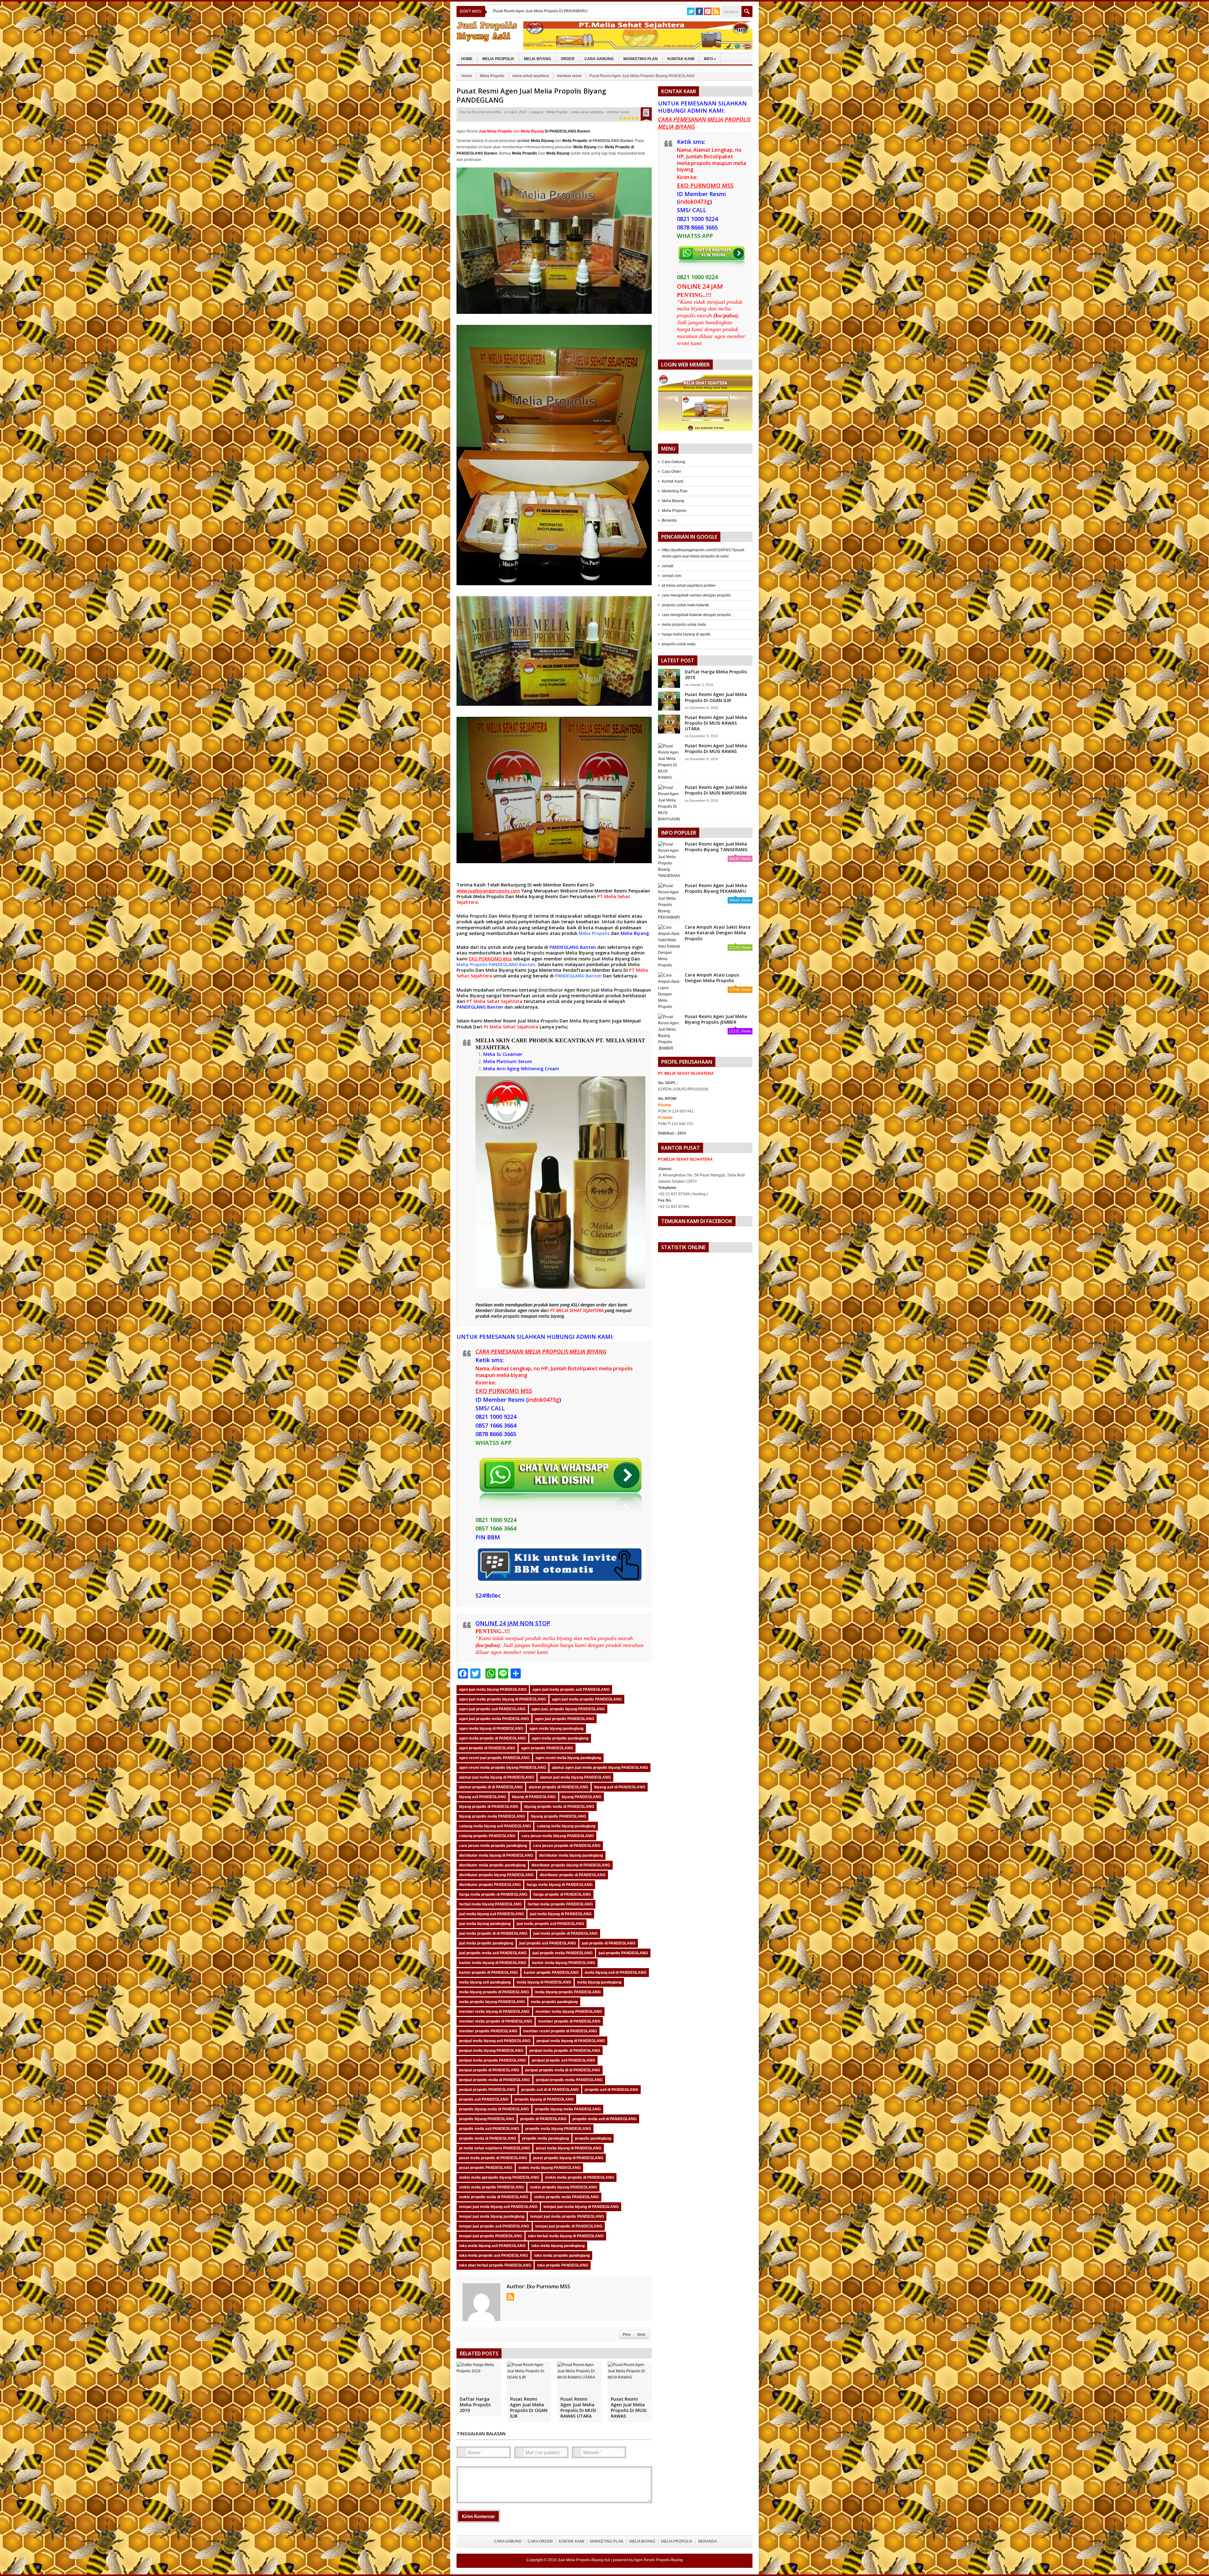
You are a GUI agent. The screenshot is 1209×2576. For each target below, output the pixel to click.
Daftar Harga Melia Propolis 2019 (475, 2405)
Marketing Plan (641, 59)
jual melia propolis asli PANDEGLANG (550, 1924)
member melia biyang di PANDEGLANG (494, 2012)
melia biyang (551, 1316)
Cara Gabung (599, 59)
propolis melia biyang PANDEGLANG (558, 2129)
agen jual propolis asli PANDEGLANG (492, 1709)
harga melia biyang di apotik (686, 634)
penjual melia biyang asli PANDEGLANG (495, 2041)
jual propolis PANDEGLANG (623, 1953)
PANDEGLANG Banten (573, 947)
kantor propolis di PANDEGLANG (488, 1973)
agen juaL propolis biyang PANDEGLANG (568, 1709)
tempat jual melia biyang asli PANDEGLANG (498, 2207)
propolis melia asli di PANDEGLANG (604, 2119)
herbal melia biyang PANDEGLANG (490, 1904)
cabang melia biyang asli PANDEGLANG (495, 1826)
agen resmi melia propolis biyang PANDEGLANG (502, 1768)
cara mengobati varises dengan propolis (696, 595)
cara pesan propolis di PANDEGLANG (567, 1846)
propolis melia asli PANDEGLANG (489, 2129)
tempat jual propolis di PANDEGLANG (569, 2226)
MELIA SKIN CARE (501, 1040)
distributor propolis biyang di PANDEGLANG (571, 1865)
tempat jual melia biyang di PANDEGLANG (581, 2207)
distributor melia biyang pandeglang (571, 1855)
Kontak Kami (681, 59)
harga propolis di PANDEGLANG (562, 1894)
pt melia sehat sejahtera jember (689, 586)
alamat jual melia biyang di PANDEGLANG (497, 1777)
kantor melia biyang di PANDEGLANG (493, 1963)
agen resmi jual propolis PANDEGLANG (494, 1758)
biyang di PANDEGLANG (534, 1797)
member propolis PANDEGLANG (488, 2031)
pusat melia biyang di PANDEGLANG (569, 2148)
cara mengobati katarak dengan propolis (696, 615)
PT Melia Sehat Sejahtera (494, 1001)
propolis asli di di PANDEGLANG (550, 2090)
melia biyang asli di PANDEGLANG (616, 1973)
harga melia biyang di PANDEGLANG (560, 1885)
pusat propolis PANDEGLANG (486, 2168)
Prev (627, 2335)
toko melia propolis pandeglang (562, 2256)
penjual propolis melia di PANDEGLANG (494, 2080)
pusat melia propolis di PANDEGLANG (493, 2158)
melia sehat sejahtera (531, 76)
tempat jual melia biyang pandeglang (492, 2216)
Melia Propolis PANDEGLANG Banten (496, 964)
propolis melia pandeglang (545, 2138)
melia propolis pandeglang (554, 2002)
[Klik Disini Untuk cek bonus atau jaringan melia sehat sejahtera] (708, 405)
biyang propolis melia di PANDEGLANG (559, 1807)
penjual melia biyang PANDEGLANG (491, 2051)
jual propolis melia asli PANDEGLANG (493, 1953)
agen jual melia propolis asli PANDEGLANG (571, 1690)
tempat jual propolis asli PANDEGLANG (494, 2226)
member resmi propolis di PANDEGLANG (560, 2031)
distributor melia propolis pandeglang (492, 1865)
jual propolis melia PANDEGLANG (562, 1953)
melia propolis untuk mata (684, 625)
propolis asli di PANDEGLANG (611, 2090)
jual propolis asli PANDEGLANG (548, 1943)
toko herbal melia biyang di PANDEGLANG (566, 2236)
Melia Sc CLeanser (503, 1054)
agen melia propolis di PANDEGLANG (492, 1738)
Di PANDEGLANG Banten (555, 131)
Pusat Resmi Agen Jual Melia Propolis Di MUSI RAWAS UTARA (578, 2408)
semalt (667, 566)
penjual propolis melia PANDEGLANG (569, 2080)
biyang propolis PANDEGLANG (558, 1816)
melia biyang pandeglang (599, 1982)
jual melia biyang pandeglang (485, 1924)
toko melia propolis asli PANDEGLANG (494, 2256)
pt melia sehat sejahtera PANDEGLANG (494, 2148)
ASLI (576, 1305)
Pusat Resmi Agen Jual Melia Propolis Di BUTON (535, 11)
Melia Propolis (498, 59)
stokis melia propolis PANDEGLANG (491, 2187)
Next (641, 2335)
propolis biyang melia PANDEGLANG (568, 2109)
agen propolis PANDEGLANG (547, 1748)
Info (710, 59)
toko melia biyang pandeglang (558, 2246)
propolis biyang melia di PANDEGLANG (494, 2109)
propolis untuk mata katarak (685, 605)
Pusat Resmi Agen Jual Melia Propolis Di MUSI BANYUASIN (716, 790)
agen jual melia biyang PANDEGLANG (493, 1690)
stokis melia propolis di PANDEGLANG (579, 2177)
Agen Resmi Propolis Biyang (658, 2560)
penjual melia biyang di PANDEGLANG (571, 2041)
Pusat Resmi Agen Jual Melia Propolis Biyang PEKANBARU (716, 888)
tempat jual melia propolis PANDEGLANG (567, 2216)
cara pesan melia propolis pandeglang (493, 1846)
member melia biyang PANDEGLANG (569, 2012)
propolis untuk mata (679, 644)
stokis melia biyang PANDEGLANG (549, 2168)
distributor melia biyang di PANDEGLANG (496, 1855)
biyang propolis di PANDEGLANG (489, 1807)
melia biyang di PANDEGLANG (544, 1982)
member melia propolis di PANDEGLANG (496, 2021)
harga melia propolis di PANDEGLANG (493, 1894)
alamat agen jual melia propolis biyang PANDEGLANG (600, 1768)
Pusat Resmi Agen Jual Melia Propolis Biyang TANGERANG (716, 847)
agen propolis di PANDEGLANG (487, 1748)
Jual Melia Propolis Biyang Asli (584, 2560)
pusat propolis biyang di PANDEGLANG (568, 2158)
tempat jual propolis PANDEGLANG (491, 2236)
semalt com (672, 576)
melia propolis (505, 1316)
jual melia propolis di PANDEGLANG (565, 1933)
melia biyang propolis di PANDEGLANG (494, 1992)
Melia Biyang (537, 59)
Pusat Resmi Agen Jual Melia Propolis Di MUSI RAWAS (629, 2408)
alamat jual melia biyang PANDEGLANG (575, 1777)
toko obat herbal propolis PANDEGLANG (495, 2265)
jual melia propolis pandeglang (486, 1943)
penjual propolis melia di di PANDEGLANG (563, 2070)
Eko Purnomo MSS (487, 112)
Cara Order (671, 472)
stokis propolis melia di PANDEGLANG (494, 2197)
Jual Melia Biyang (611, 959)
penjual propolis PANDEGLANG (487, 2090)
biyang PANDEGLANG (582, 1797)
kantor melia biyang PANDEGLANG (564, 1963)
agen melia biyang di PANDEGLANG (491, 1729)
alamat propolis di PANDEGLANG (558, 1787)
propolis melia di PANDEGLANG (488, 2138)
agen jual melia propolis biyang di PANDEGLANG (502, 1699)
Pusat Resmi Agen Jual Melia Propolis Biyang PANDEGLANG (531, 95)
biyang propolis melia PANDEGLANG (492, 1816)
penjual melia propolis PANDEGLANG (492, 2060)
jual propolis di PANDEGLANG (609, 1943)
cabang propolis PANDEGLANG (487, 1836)
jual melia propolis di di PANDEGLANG (493, 1933)
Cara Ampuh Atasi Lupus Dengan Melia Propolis (712, 978)
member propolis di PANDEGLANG (569, 2021)
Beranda (669, 520)
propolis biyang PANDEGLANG (487, 2119)
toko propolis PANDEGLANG (563, 2265)
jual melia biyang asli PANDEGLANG (491, 1914)
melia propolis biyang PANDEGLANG (492, 2002)
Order (568, 59)
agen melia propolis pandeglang (560, 1738)
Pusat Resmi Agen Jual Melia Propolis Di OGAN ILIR (529, 2408)
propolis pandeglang (593, 2138)
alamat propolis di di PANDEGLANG (491, 1787)
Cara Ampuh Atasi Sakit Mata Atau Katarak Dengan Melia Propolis (718, 933)
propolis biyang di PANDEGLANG (544, 2099)
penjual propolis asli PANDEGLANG (563, 2060)
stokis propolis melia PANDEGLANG (566, 2197)
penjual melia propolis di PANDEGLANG (565, 2051)
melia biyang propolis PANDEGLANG (568, 1992)
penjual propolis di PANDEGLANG (489, 2070)
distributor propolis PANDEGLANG (490, 1885)
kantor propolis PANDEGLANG (551, 1973)
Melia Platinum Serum (508, 1061)
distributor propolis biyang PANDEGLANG (496, 1875)
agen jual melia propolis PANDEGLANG (587, 1699)
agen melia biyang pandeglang (556, 1729)
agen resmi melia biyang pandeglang (568, 1758)
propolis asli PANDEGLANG (484, 2099)
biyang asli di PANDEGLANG (620, 1787)
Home (467, 59)
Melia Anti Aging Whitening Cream (521, 1069)
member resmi (569, 76)
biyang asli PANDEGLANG (482, 1797)
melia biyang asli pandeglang (485, 1982)
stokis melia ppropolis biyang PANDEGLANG (499, 2177)
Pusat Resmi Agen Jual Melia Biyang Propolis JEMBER (716, 1019)
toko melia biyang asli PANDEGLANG (492, 2246)
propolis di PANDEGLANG (543, 2119)
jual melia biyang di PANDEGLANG (561, 1914)
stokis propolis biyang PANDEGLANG (563, 2187)
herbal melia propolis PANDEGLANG (560, 1904)
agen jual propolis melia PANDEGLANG (494, 1719)
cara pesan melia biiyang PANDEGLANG (558, 1836)
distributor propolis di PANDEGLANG (573, 1875)
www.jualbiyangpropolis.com (488, 891)
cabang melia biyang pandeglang (566, 1826)
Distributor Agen (557, 990)
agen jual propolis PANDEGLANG (565, 1719)
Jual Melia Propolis (611, 990)
